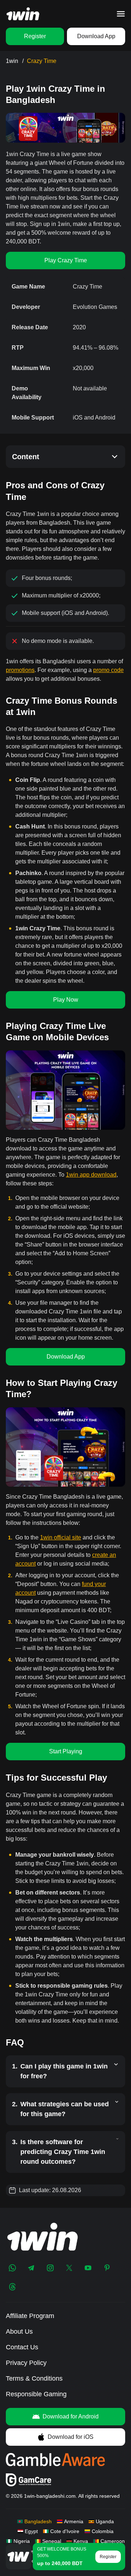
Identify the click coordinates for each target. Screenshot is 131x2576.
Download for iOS (71, 2437)
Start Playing (66, 1751)
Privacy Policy (26, 2363)
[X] (69, 2268)
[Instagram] (50, 2268)
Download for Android (71, 2416)
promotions (20, 670)
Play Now (66, 1000)
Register (35, 36)
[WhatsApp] (12, 2268)
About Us (19, 2331)
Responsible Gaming (36, 2394)
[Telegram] (31, 2268)
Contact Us (22, 2347)
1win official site (61, 1537)
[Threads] (12, 2287)
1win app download (91, 1175)
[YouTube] (88, 2268)
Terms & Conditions (34, 2378)
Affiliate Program (30, 2316)
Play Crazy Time (66, 260)
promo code (108, 670)
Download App (96, 36)
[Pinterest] (107, 2268)
